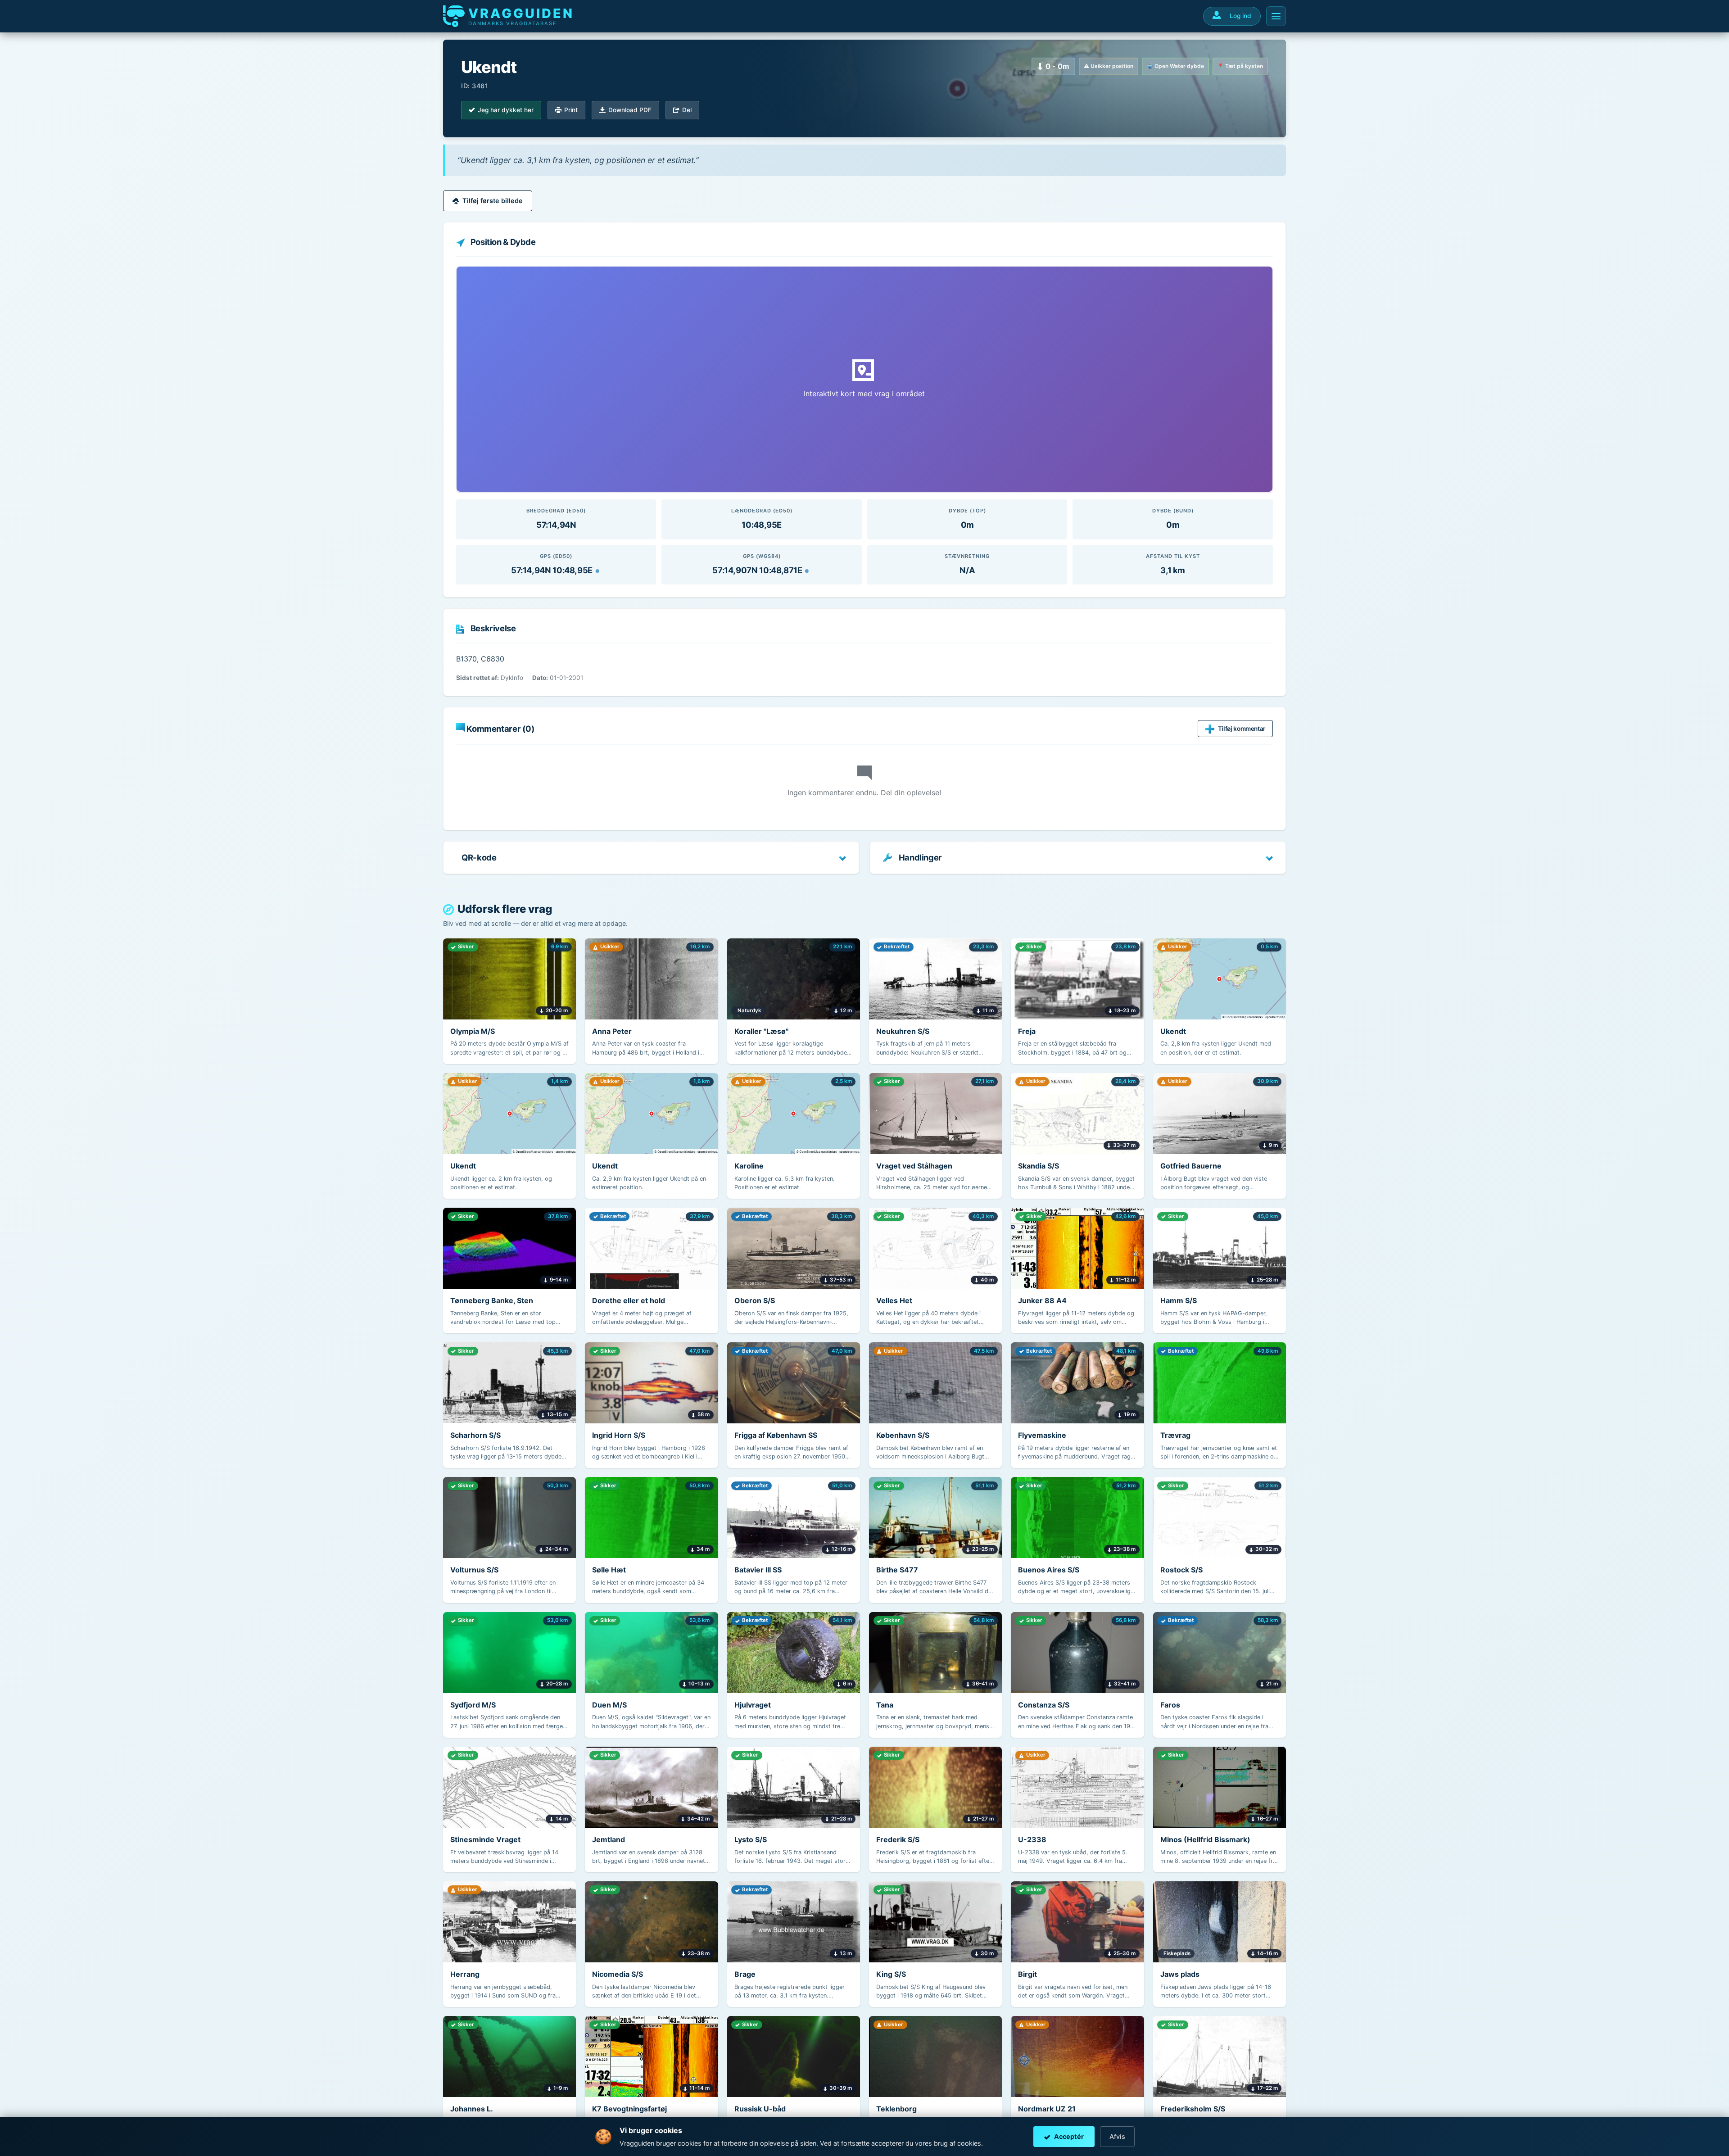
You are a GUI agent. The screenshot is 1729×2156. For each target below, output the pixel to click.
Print (571, 110)
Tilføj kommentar (1242, 729)
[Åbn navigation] (1276, 16)
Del (687, 110)
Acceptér (1069, 2136)
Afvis (1117, 2136)
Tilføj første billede (493, 201)
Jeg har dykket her (506, 110)
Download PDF (630, 110)
